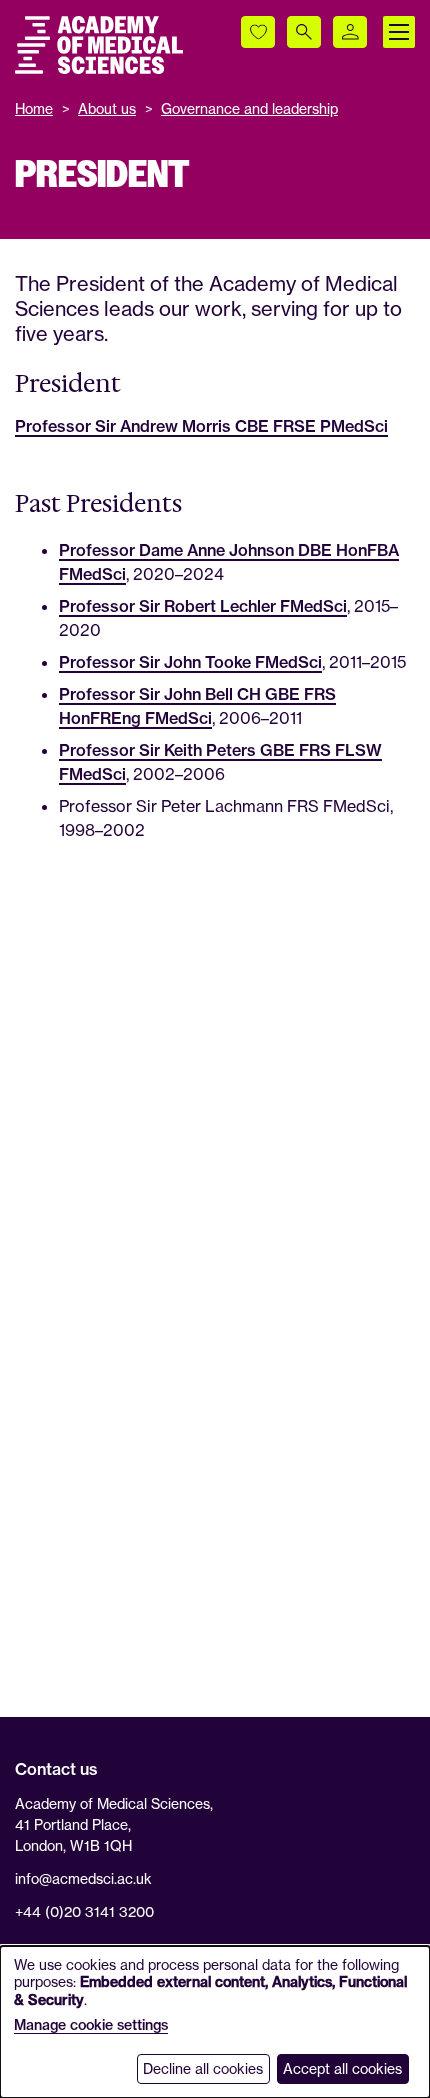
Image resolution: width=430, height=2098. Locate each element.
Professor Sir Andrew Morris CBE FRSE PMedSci (201, 426)
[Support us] (258, 32)
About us (107, 108)
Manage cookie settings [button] (91, 2025)
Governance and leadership (249, 108)
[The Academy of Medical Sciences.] (99, 45)
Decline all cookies (203, 2068)
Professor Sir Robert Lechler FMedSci (203, 606)
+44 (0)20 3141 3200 (84, 1911)
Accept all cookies (342, 2068)
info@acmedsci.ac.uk (83, 1878)
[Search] (304, 32)
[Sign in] (350, 32)
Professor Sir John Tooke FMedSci (190, 662)
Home (34, 108)
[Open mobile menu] (399, 32)
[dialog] (215, 2022)
